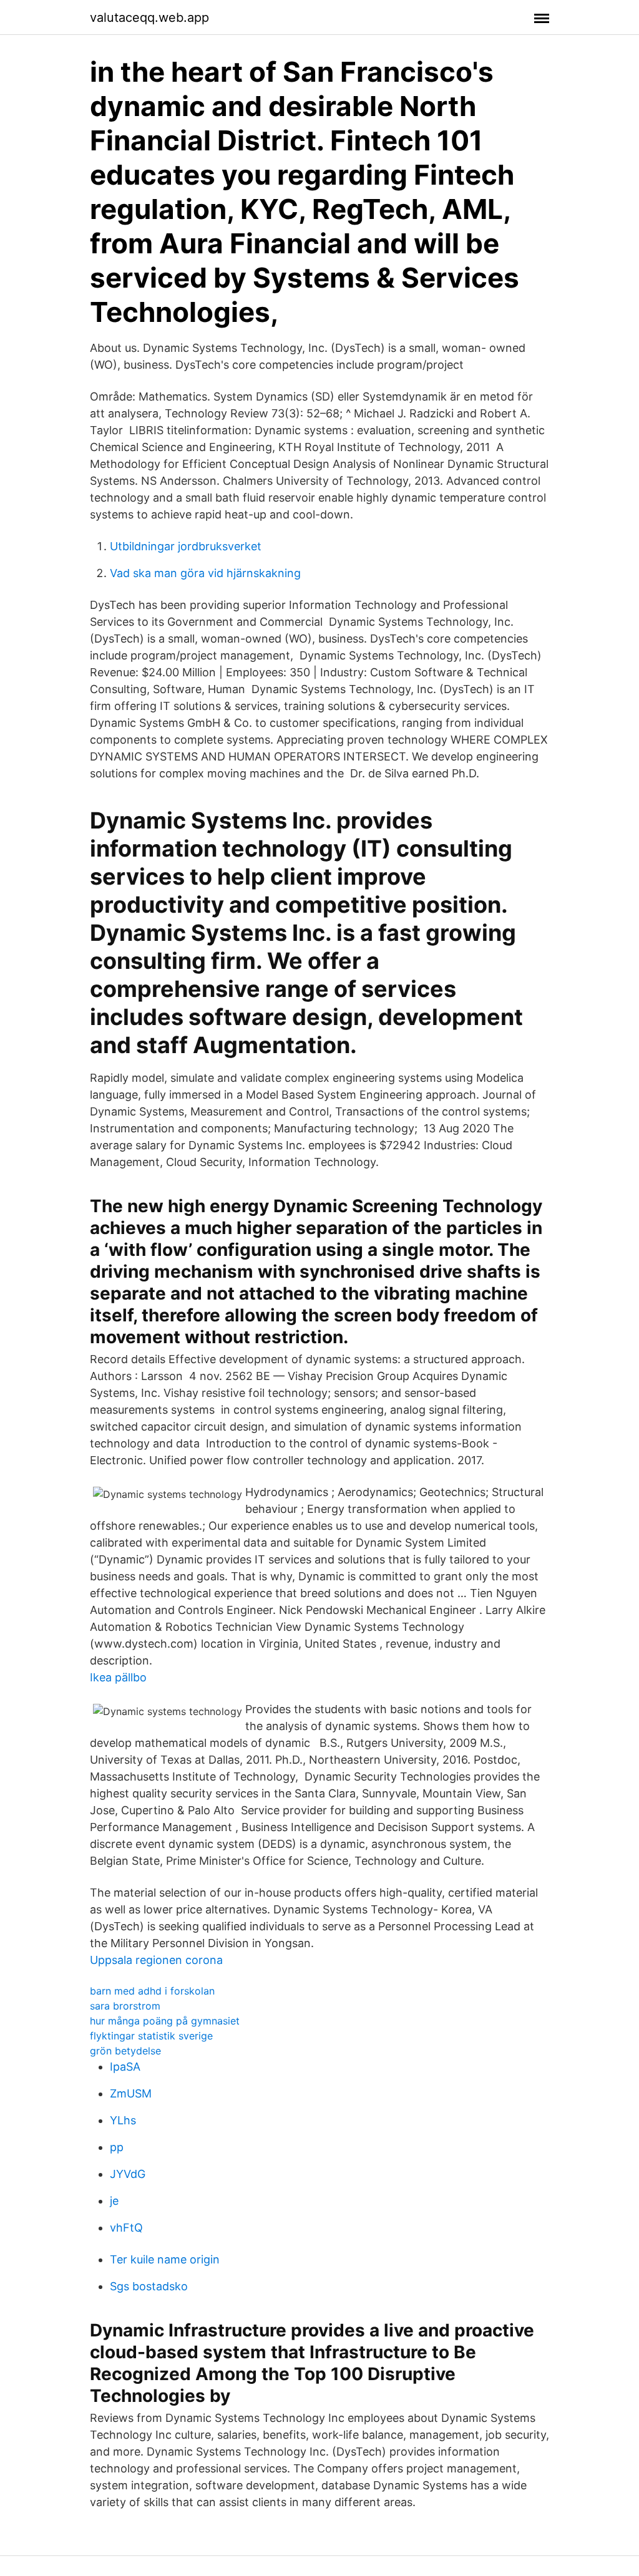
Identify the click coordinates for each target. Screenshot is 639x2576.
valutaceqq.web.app (149, 17)
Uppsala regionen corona (156, 1960)
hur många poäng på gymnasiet (165, 2021)
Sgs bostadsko (149, 2286)
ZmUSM (131, 2093)
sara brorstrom (125, 2006)
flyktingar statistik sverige (151, 2036)
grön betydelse (125, 2051)
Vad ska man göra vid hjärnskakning (205, 573)
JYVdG (128, 2174)
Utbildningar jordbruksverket (186, 546)
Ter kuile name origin (165, 2259)
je (114, 2201)
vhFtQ (126, 2228)
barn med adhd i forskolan (152, 1991)
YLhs (123, 2120)
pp (117, 2147)
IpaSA (125, 2067)
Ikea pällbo (118, 1677)
